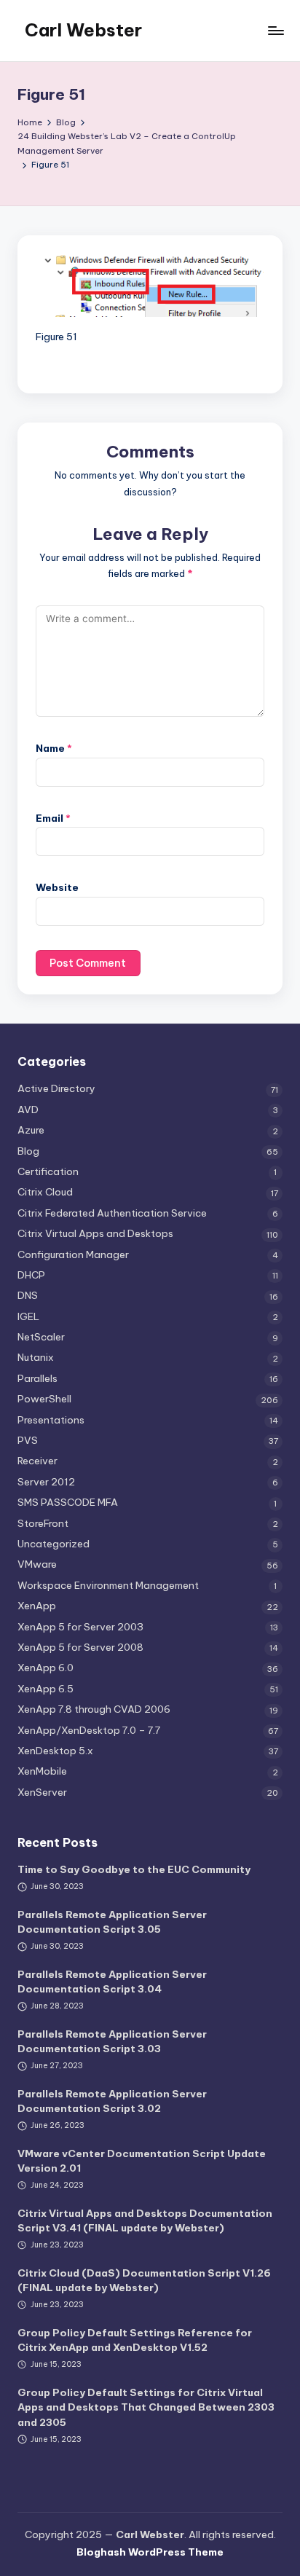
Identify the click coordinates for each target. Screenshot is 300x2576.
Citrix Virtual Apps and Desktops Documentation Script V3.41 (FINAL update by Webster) (145, 2220)
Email (53, 818)
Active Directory (56, 1088)
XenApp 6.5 (46, 1689)
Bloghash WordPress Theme (150, 2552)
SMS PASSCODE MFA (68, 1502)
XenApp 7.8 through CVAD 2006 (94, 1709)
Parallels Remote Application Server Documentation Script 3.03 (112, 2041)
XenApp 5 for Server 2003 (80, 1627)
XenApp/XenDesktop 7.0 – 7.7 (89, 1730)
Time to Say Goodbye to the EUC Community (134, 1869)
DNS (28, 1295)
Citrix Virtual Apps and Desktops (95, 1233)
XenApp (37, 1606)
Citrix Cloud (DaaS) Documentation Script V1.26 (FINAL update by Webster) (144, 2280)
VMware (37, 1564)
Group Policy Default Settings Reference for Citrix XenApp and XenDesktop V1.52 (135, 2340)
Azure (31, 1130)
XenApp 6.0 (46, 1668)
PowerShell (44, 1399)
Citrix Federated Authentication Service (112, 1213)
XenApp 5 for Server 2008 (80, 1647)
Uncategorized (54, 1544)
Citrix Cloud (45, 1192)
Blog (28, 1151)
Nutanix (36, 1357)
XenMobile (42, 1771)
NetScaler (41, 1337)
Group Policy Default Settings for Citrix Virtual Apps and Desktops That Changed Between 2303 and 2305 (146, 2407)
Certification (48, 1171)
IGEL (28, 1316)
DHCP (31, 1275)
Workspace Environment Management (108, 1585)
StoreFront (43, 1523)
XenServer (42, 1792)
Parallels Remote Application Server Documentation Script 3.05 (112, 1922)
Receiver (37, 1461)
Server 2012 (46, 1482)
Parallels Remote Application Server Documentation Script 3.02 (112, 2101)
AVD (28, 1110)
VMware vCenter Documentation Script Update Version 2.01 (142, 2161)
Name (54, 748)
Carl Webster (83, 30)
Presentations (51, 1420)
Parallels (37, 1378)
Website (57, 887)
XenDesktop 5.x (55, 1751)
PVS (28, 1440)
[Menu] (275, 30)
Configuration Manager (73, 1254)
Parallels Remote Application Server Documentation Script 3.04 (112, 1982)
